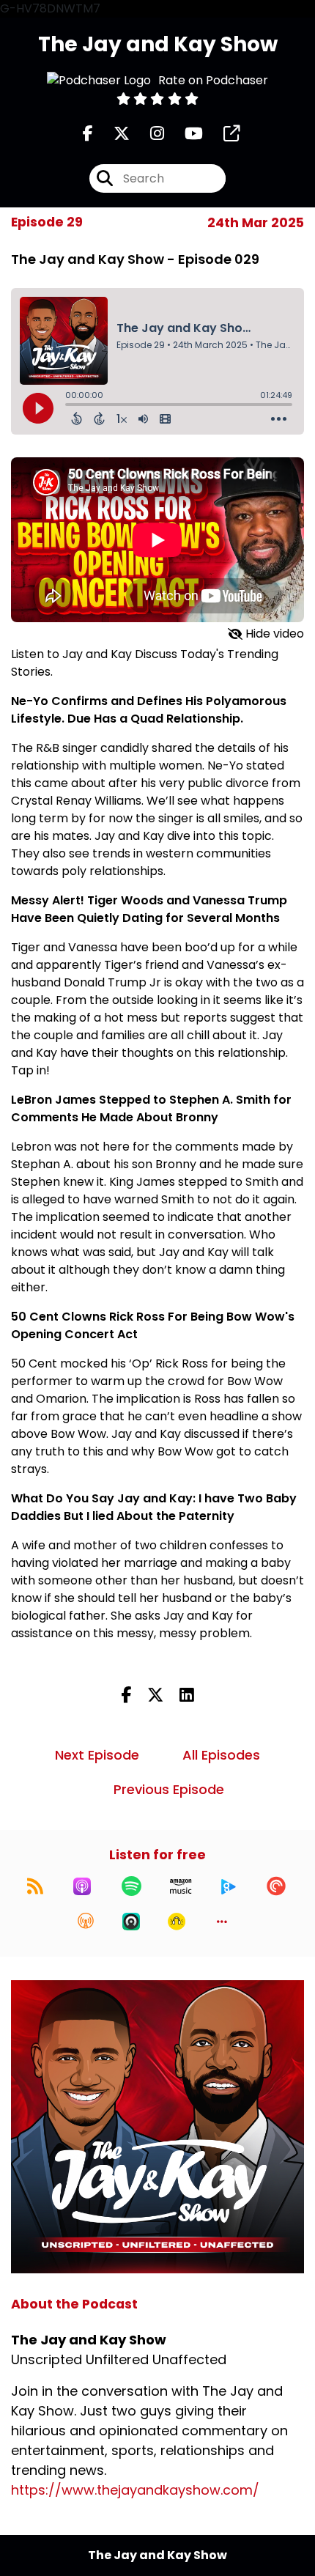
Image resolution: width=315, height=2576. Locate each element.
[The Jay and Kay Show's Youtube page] (185, 134)
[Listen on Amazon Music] (181, 1886)
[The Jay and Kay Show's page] (223, 134)
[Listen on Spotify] (131, 1886)
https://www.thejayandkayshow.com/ (135, 2490)
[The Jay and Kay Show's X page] (113, 134)
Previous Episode (169, 1789)
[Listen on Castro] (131, 1922)
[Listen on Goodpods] (177, 1922)
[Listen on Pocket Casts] (276, 1886)
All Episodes (221, 1755)
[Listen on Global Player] (229, 1886)
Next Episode (97, 1755)
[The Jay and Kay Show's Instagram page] (148, 134)
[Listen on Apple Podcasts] (82, 1886)
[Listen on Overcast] (86, 1922)
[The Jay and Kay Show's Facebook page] (88, 134)
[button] (222, 1922)
